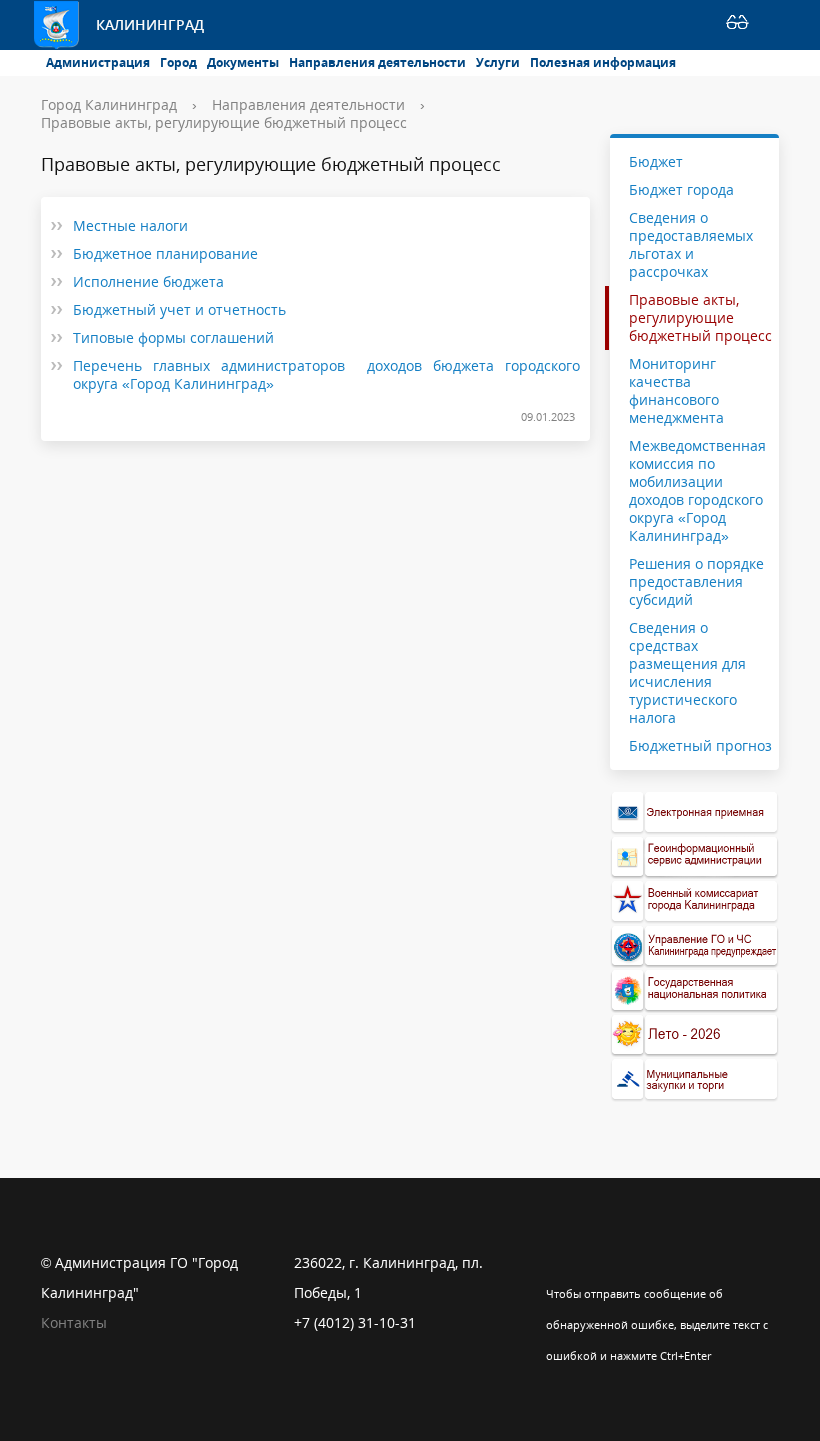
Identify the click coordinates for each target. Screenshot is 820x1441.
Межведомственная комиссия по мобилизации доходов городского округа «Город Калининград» (697, 490)
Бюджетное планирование (165, 253)
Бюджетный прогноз (700, 745)
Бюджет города (681, 189)
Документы (243, 62)
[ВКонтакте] (561, 1263)
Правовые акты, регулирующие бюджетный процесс (224, 122)
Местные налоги (130, 225)
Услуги (498, 62)
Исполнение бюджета (148, 281)
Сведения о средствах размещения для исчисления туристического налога (687, 672)
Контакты (74, 1322)
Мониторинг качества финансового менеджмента (676, 390)
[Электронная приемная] (695, 812)
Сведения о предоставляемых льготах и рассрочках (691, 244)
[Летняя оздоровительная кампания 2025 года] (695, 1035)
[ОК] (600, 1263)
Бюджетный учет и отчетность (179, 309)
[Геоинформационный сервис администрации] (695, 857)
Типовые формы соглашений (173, 337)
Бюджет (656, 162)
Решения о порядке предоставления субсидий (696, 581)
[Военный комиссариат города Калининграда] (695, 901)
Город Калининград (109, 104)
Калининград (150, 24)
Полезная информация (603, 62)
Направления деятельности (377, 62)
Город (178, 62)
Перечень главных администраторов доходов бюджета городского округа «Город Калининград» (326, 374)
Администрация (98, 62)
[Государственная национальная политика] (695, 990)
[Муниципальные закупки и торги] (695, 1079)
